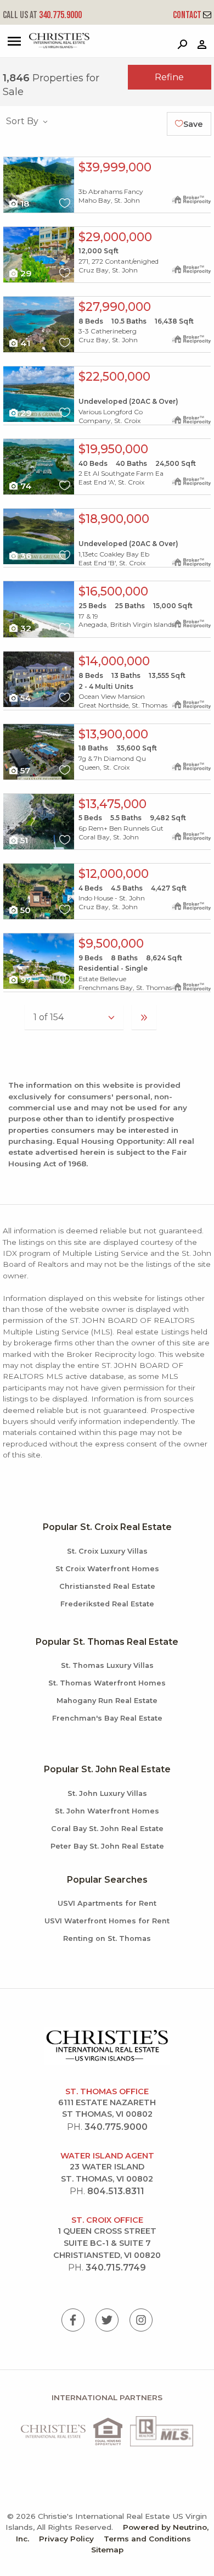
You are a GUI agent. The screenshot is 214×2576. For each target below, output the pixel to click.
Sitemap (107, 2550)
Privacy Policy (66, 2539)
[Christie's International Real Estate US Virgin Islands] (47, 46)
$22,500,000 (114, 376)
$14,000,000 (114, 661)
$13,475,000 (112, 804)
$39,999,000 (115, 167)
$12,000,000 (114, 873)
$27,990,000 (115, 307)
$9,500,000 (111, 943)
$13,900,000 (113, 734)
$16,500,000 (113, 591)
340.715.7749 (116, 2268)
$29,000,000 (115, 237)
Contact (188, 15)
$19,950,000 (113, 449)
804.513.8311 (116, 2191)
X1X (9, 161)
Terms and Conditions (147, 2539)
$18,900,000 (114, 519)
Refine (169, 77)
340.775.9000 (42, 15)
